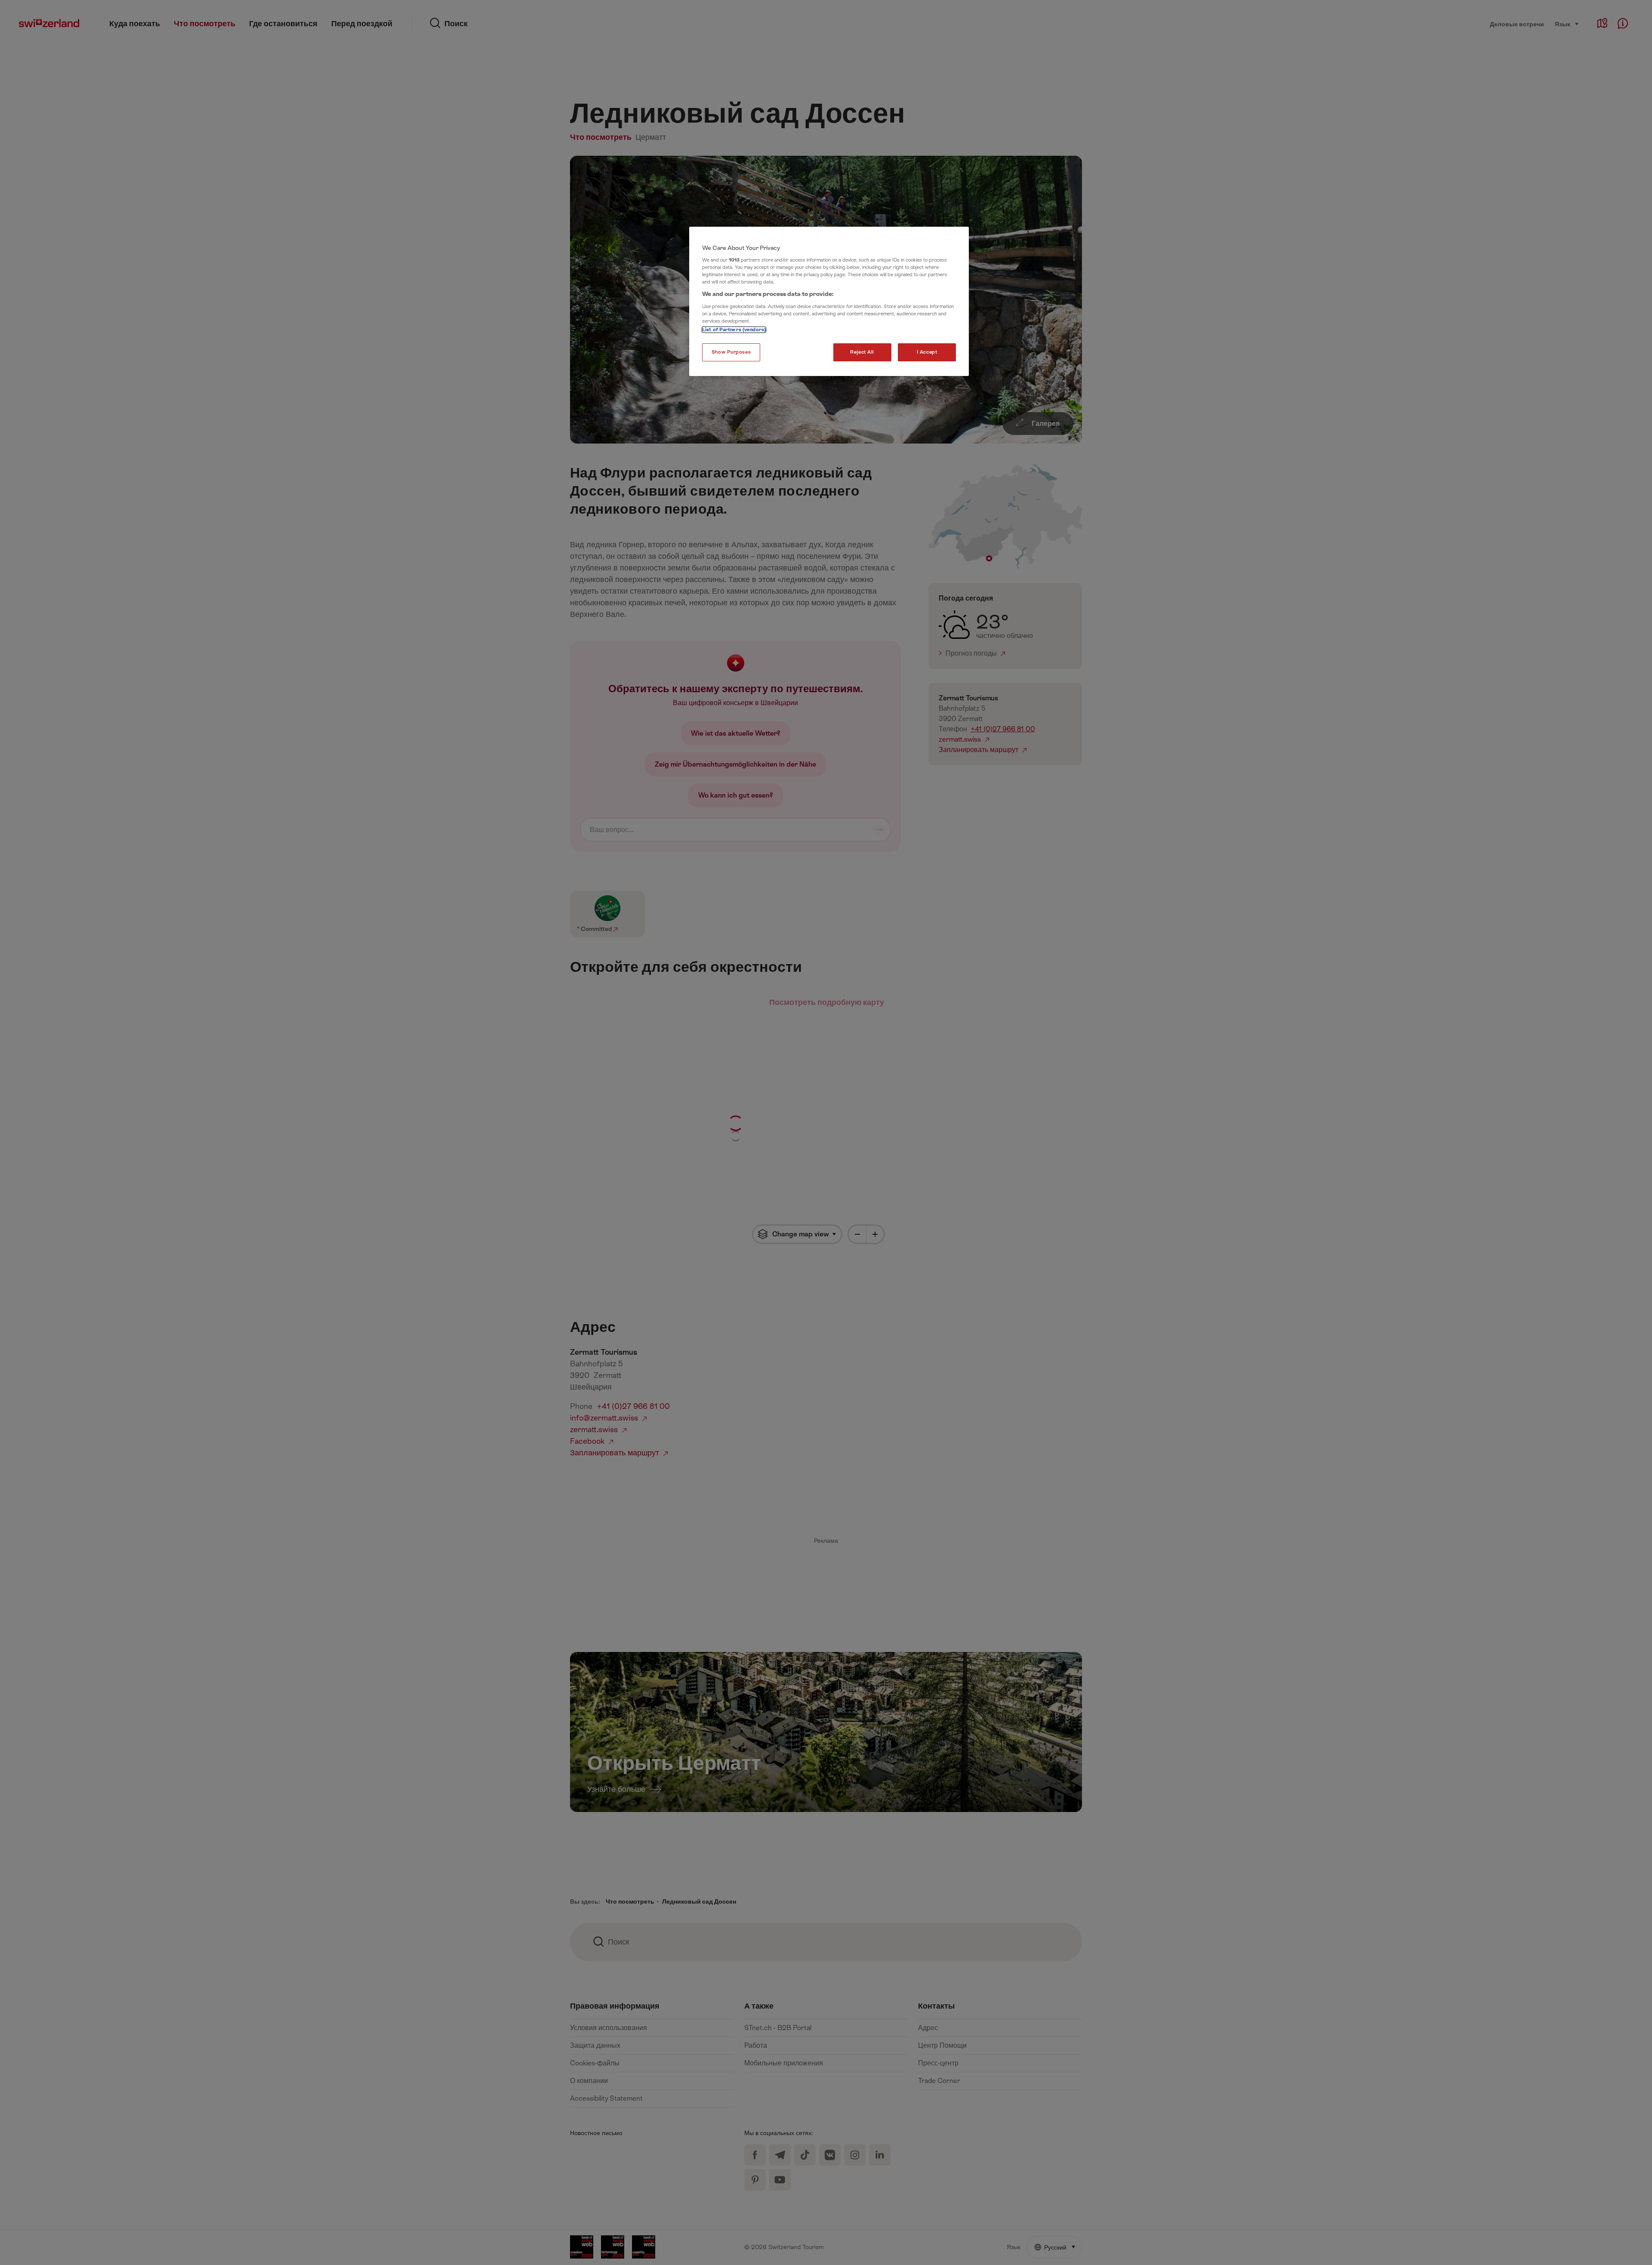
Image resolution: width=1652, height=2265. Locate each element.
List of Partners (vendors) (734, 330)
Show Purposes (731, 352)
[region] (829, 302)
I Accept (927, 352)
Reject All (862, 352)
